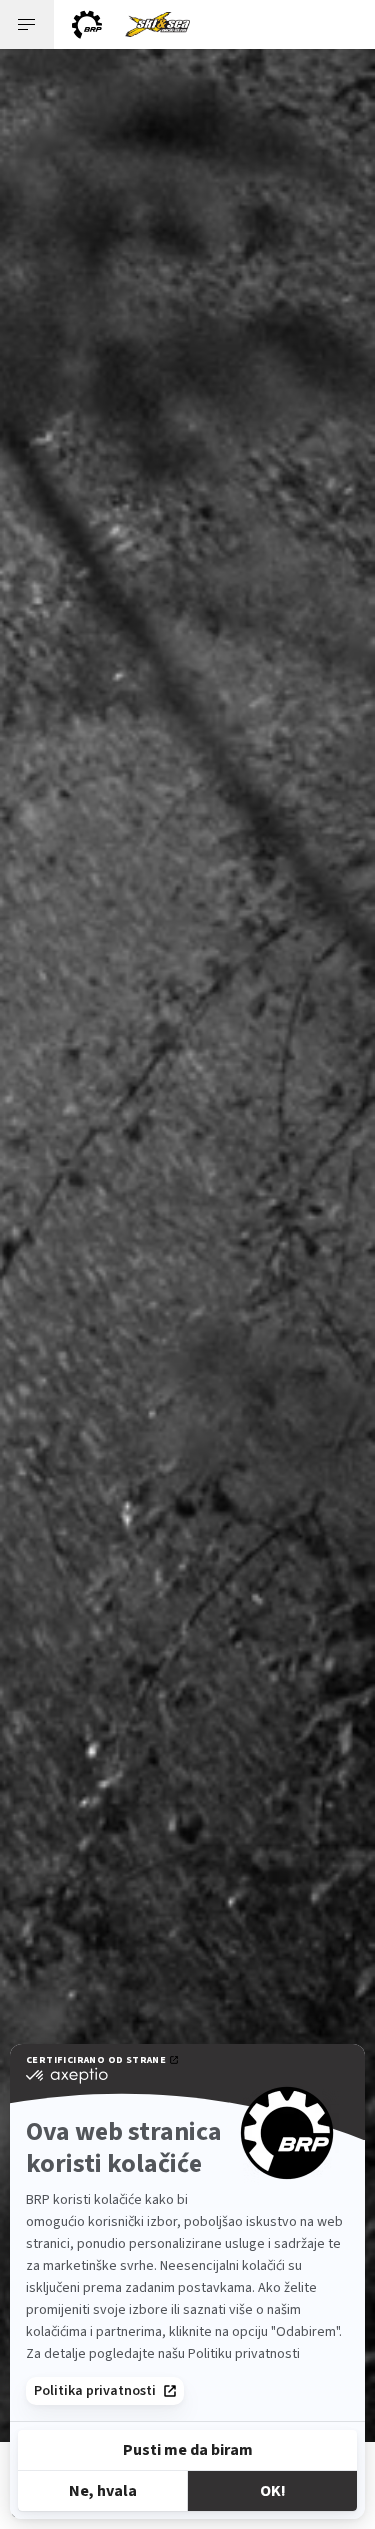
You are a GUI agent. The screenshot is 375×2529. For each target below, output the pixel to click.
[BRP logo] (87, 24)
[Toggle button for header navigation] (27, 24)
